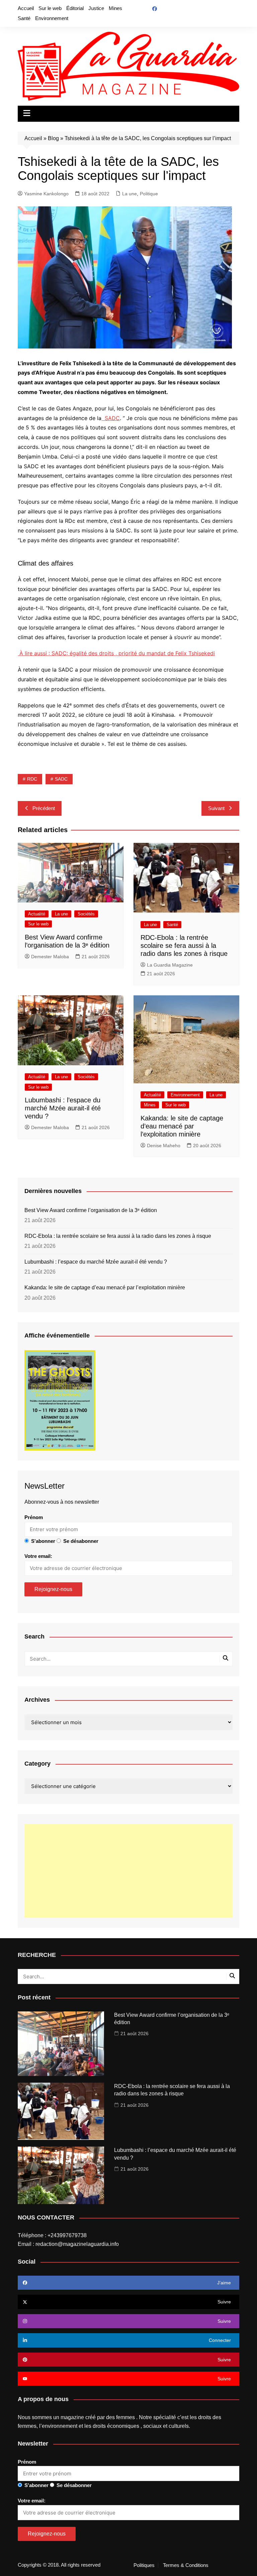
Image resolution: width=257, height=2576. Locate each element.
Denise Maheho (164, 1146)
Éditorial (75, 8)
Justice (96, 8)
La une (130, 194)
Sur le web (50, 8)
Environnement (52, 18)
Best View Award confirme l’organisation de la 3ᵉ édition (91, 1210)
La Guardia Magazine (170, 965)
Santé (24, 18)
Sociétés (86, 914)
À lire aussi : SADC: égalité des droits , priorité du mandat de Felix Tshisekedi (116, 653)
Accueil (26, 8)
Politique (149, 194)
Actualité (37, 914)
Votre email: (38, 1556)
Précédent (44, 808)
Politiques (144, 2565)
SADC (61, 779)
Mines (115, 8)
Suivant (216, 808)
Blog (53, 138)
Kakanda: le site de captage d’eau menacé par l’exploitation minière (182, 1126)
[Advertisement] (128, 1871)
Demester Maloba (50, 957)
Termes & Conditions (186, 2565)
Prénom (34, 1517)
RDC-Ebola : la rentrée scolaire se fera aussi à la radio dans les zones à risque (184, 946)
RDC (32, 779)
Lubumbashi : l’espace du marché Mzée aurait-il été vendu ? (63, 1108)
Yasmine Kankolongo (46, 194)
